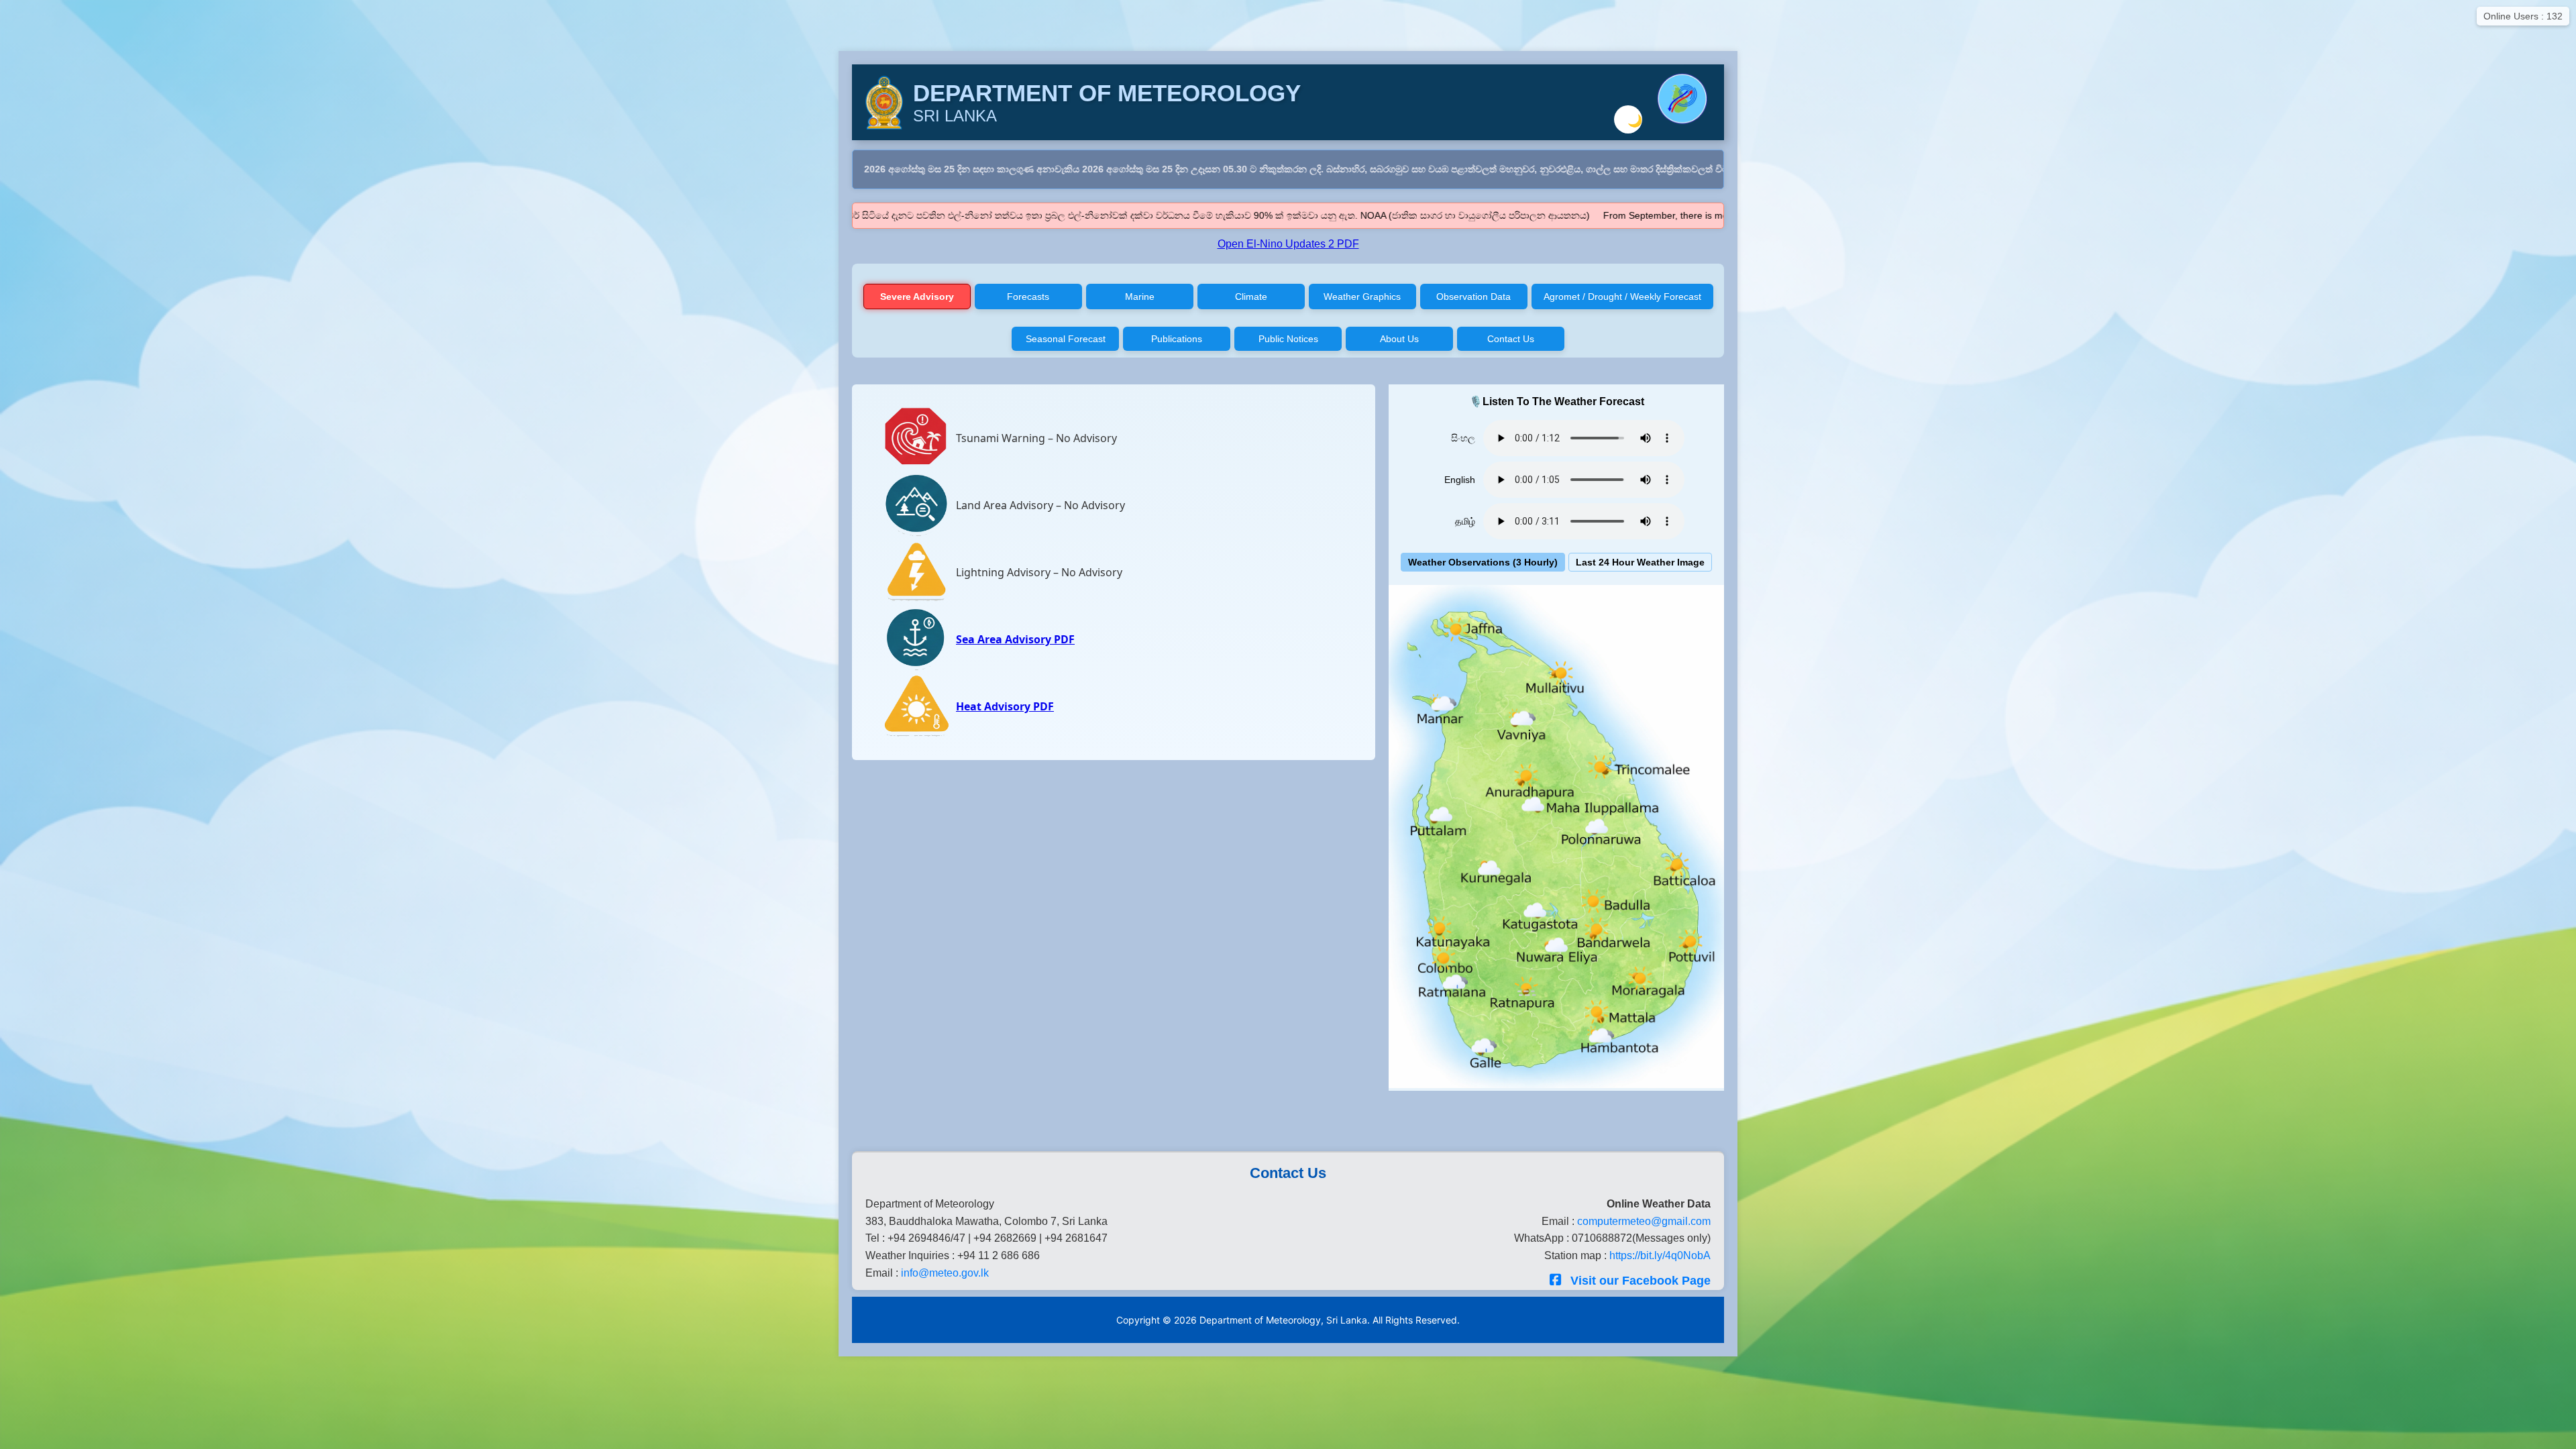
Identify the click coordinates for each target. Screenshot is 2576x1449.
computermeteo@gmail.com (1644, 1221)
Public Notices (1288, 339)
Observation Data (1473, 297)
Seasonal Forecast (1066, 339)
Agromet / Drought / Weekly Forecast (1622, 297)
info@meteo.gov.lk (945, 1273)
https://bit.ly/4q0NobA (1660, 1255)
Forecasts (1028, 297)
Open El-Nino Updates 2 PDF (1288, 244)
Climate (1251, 297)
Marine (1140, 297)
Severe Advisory (917, 297)
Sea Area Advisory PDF (1015, 639)
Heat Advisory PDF (1005, 706)
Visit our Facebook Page (1639, 1281)
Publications (1177, 339)
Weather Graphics (1362, 297)
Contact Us (1511, 339)
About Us (1399, 339)
